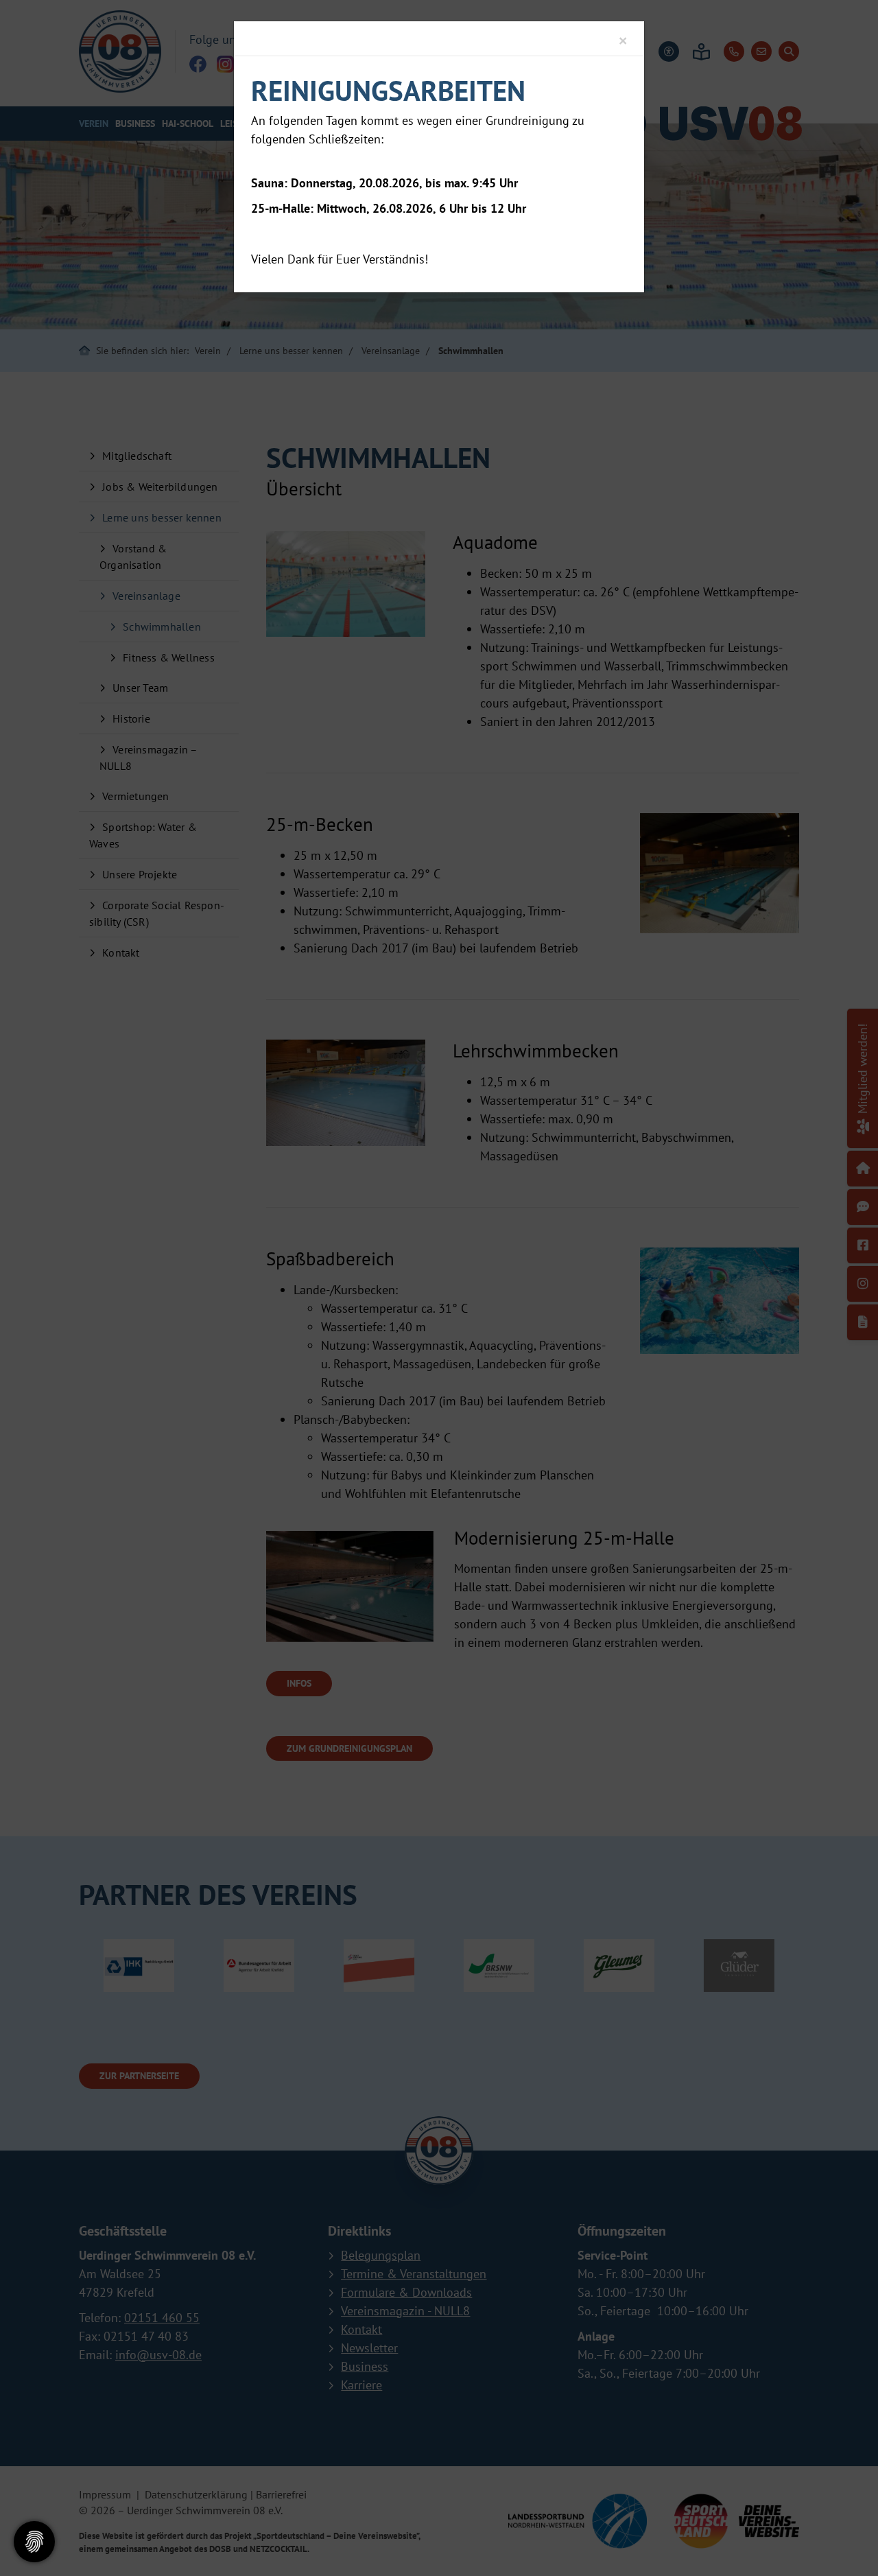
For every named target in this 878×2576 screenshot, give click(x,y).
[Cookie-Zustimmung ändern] (34, 2542)
